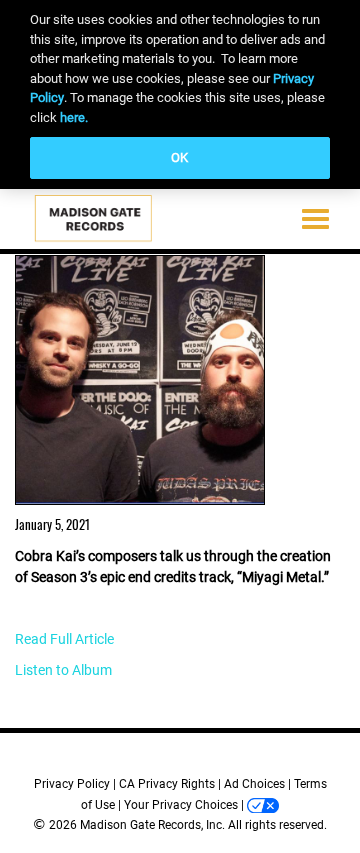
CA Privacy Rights (167, 784)
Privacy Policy (72, 784)
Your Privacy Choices (181, 805)
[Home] (95, 222)
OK (179, 157)
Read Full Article (64, 639)
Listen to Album (63, 670)
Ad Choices (254, 784)
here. (74, 117)
